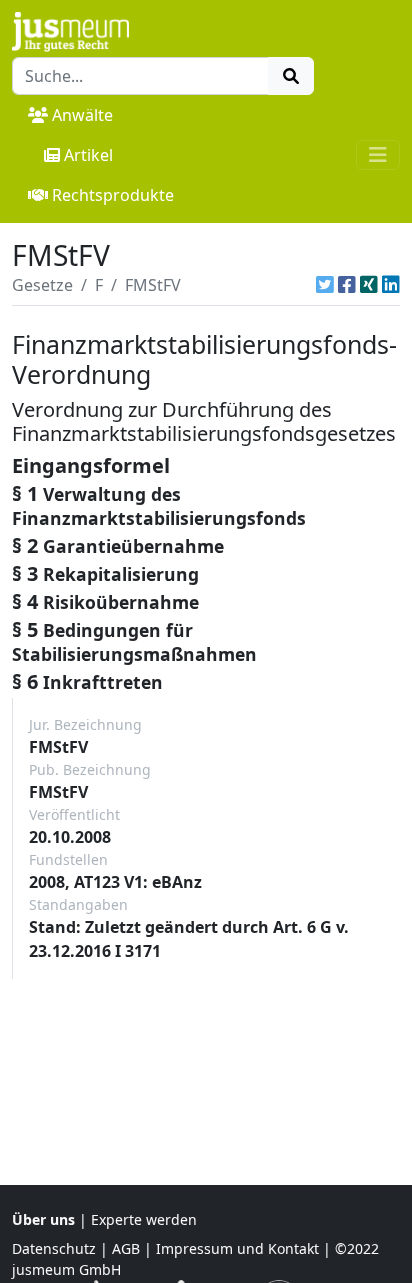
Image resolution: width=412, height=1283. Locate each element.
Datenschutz (54, 1248)
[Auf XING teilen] (369, 285)
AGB (126, 1248)
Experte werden (144, 1219)
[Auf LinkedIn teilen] (391, 285)
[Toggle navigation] (378, 155)
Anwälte (82, 115)
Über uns (43, 1219)
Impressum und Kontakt (237, 1248)
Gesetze (42, 285)
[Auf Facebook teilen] (347, 285)
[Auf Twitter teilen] (325, 285)
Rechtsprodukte (113, 195)
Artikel (88, 155)
